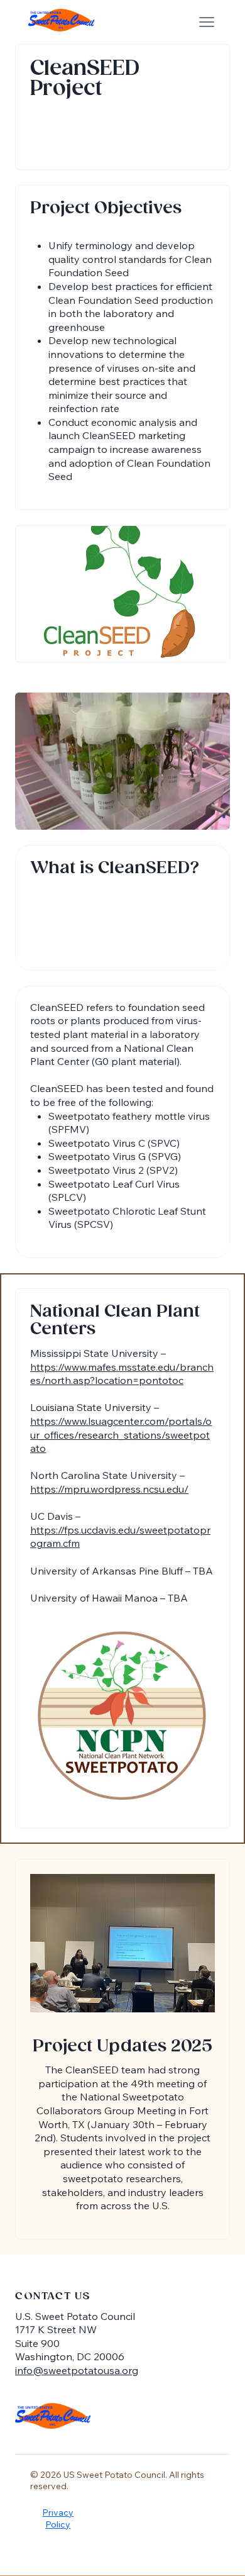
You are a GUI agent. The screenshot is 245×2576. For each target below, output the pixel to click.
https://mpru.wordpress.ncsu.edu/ (109, 1489)
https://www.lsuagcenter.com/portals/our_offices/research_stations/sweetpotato (121, 1435)
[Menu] (207, 22)
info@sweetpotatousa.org (77, 2370)
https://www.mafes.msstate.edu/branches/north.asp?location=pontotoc (122, 1374)
